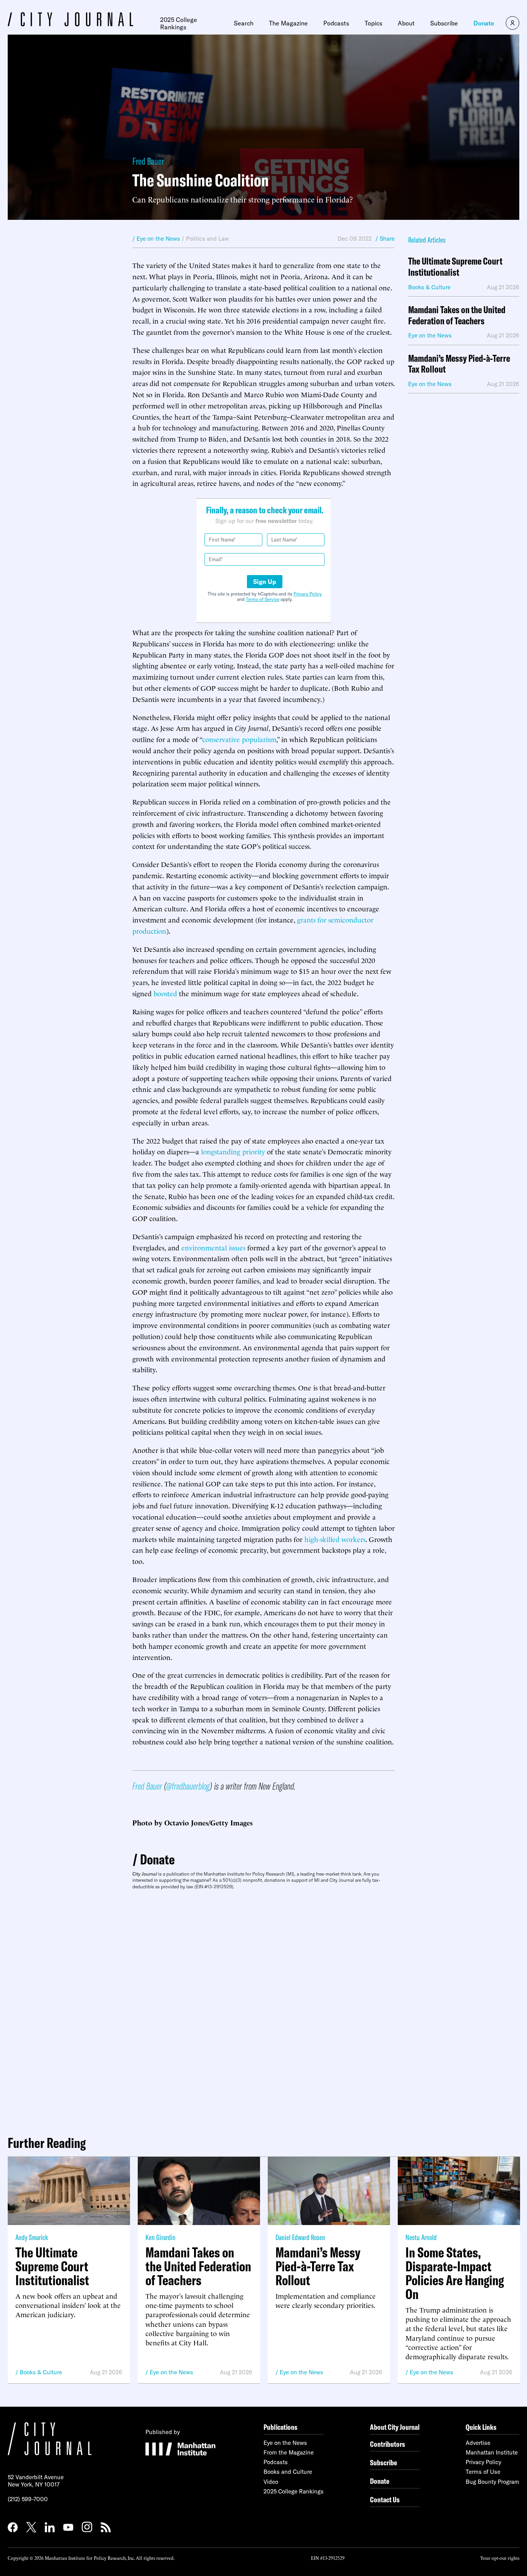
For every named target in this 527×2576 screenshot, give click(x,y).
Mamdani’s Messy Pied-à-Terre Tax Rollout (459, 364)
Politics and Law (207, 239)
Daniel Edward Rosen (300, 2237)
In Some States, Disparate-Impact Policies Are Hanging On (455, 2273)
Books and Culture (288, 2472)
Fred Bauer (148, 161)
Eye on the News (171, 2372)
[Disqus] (263, 2009)
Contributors (388, 2444)
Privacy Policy (308, 594)
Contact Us (385, 2499)
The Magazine (288, 23)
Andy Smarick (32, 2237)
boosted (165, 993)
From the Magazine (289, 2452)
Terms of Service (263, 599)
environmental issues (213, 1247)
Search (244, 23)
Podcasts (336, 23)
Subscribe (444, 23)
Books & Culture (41, 2372)
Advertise (478, 2443)
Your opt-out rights (500, 2558)
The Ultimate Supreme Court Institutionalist (455, 267)
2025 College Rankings (179, 23)
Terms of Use (483, 2472)
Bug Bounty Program (492, 2482)
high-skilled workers (335, 1539)
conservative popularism (239, 739)
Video (271, 2482)
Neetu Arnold (421, 2237)
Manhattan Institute (492, 2452)
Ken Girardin (160, 2237)
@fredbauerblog (188, 1786)
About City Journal (395, 2427)
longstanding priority (233, 1151)
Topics (373, 23)
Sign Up (265, 582)
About (406, 23)
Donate (484, 23)
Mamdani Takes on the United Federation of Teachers (457, 315)
